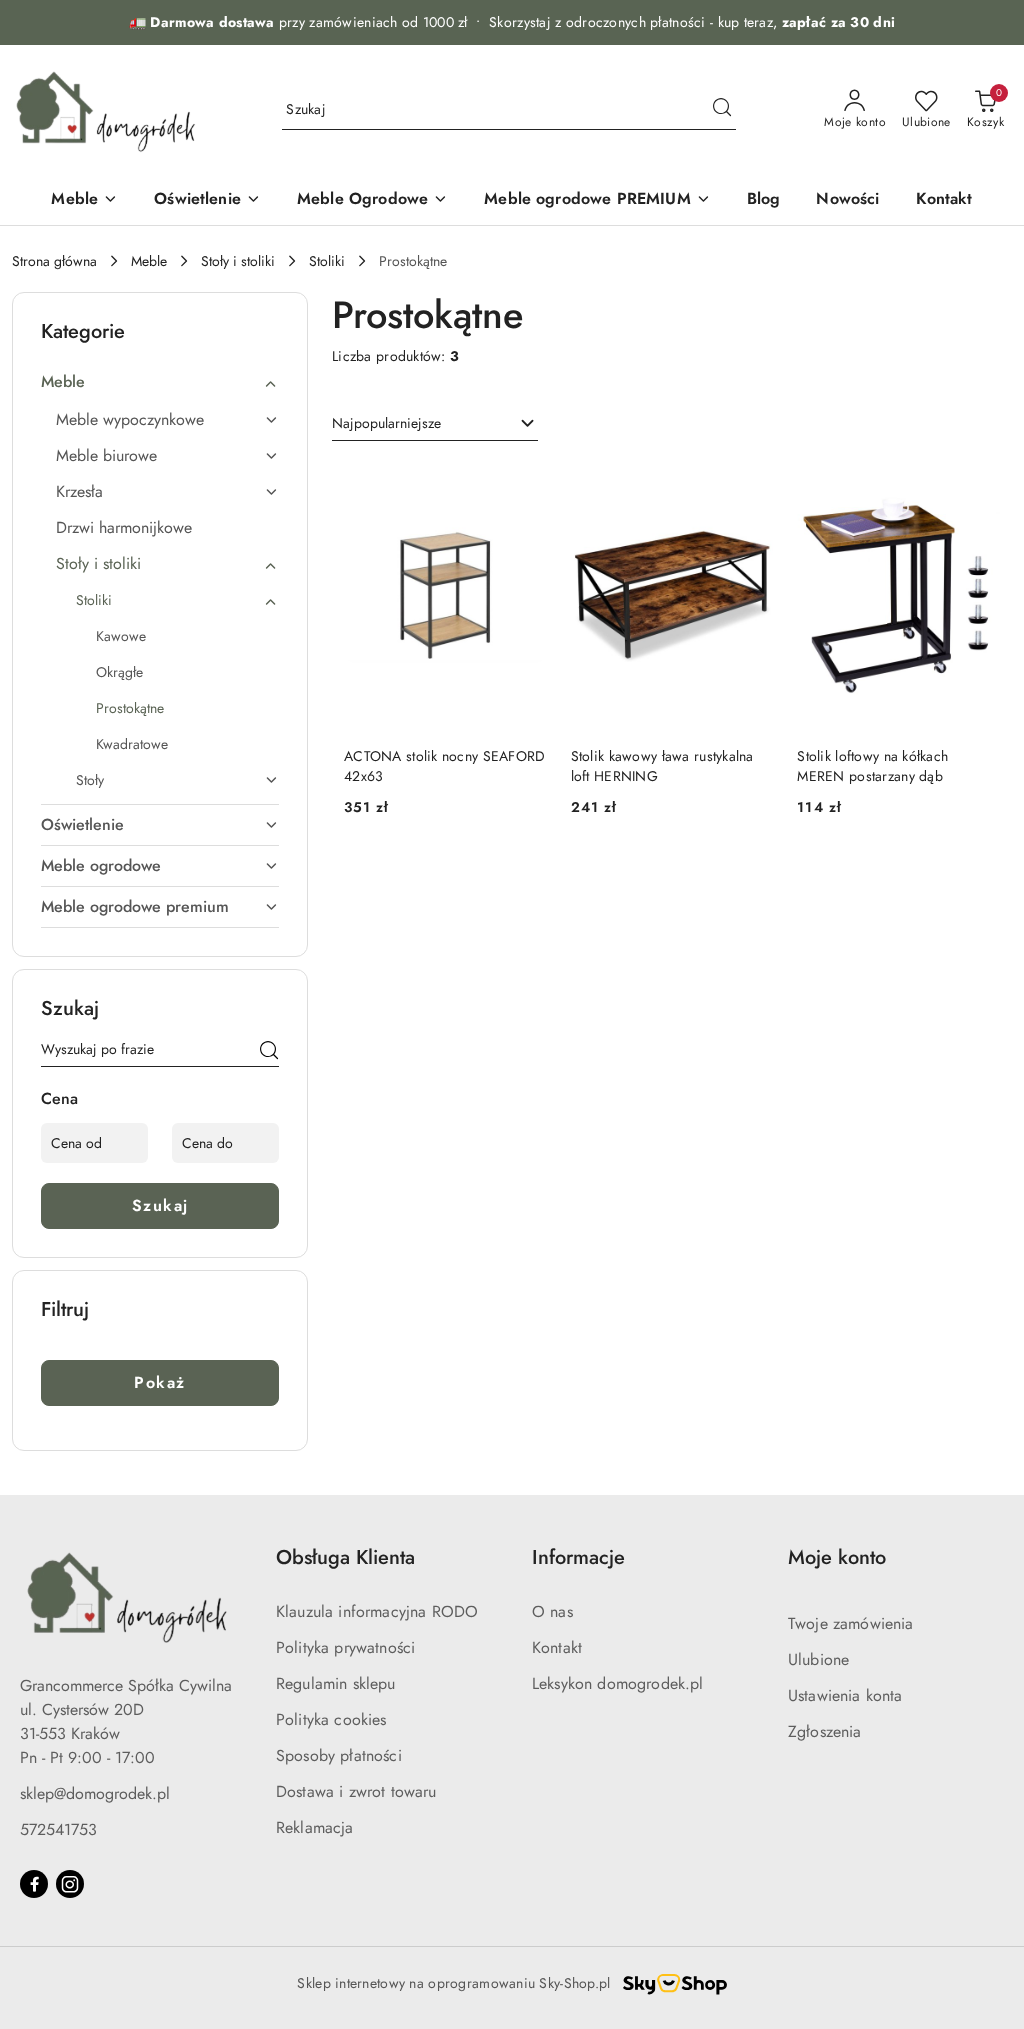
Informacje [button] (578, 1557)
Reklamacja (315, 1827)
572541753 (58, 1829)
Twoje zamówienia (851, 1623)
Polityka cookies (331, 1719)
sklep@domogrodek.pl (95, 1793)
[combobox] (435, 424)
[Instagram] (70, 1884)
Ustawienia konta (845, 1695)
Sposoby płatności (339, 1755)
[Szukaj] (269, 1053)
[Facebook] (34, 1884)
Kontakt (557, 1647)
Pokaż (160, 1382)
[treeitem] (160, 382)
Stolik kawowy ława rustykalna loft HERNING (662, 766)
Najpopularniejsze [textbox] (386, 423)
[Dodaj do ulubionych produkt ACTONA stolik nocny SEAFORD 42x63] (524, 484)
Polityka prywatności (345, 1647)
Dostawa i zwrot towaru (356, 1791)
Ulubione (818, 1659)
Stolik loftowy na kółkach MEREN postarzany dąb (872, 766)
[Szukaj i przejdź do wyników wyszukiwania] (722, 110)
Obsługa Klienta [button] (345, 1557)
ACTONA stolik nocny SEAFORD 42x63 (445, 766)
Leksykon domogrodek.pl (618, 1683)
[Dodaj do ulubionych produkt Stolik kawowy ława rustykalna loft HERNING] (750, 484)
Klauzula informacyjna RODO (377, 1611)
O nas (552, 1611)
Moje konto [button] (837, 1557)
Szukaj (160, 1205)
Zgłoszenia (825, 1731)
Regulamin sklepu (336, 1683)
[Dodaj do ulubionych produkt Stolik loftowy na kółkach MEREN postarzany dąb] (977, 484)
